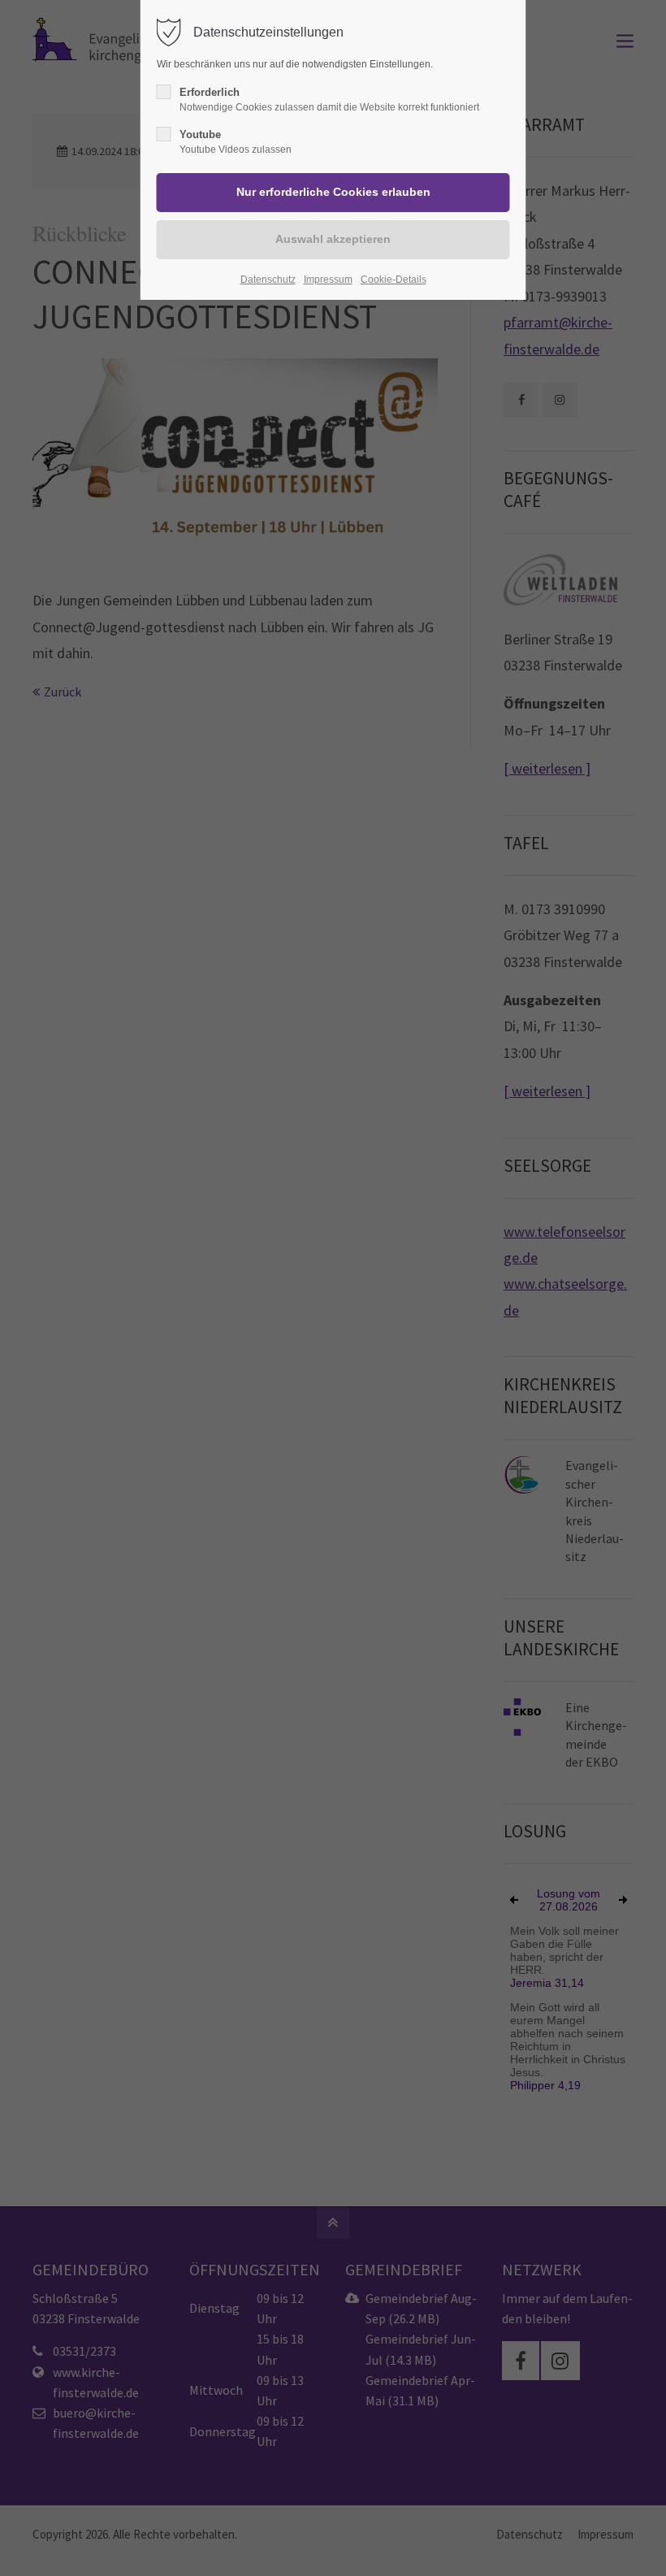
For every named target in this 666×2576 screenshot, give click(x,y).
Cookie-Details (394, 280)
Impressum (328, 280)
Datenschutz (268, 280)
